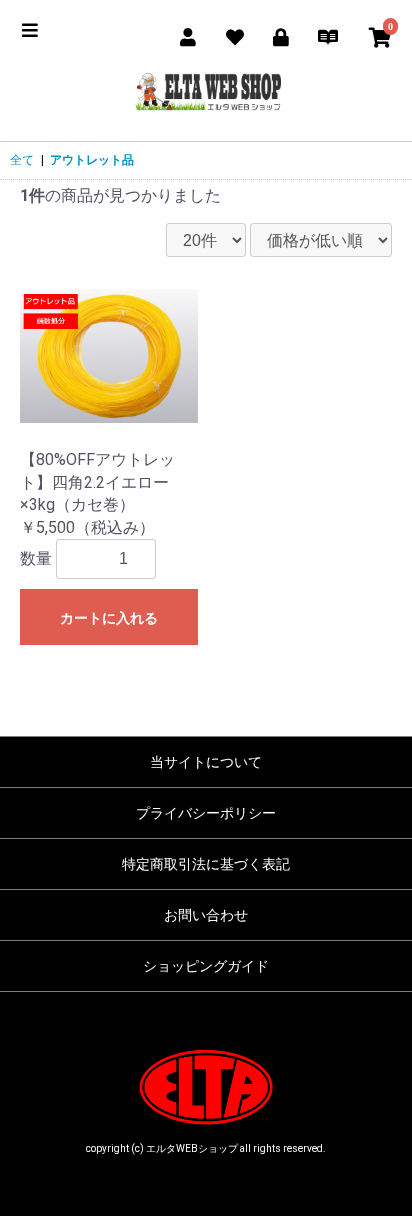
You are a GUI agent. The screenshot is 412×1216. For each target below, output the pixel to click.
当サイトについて (206, 762)
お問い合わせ (206, 915)
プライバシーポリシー (206, 813)
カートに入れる (109, 618)
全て (22, 160)
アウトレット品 (92, 160)
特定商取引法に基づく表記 (206, 864)
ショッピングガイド (206, 966)
